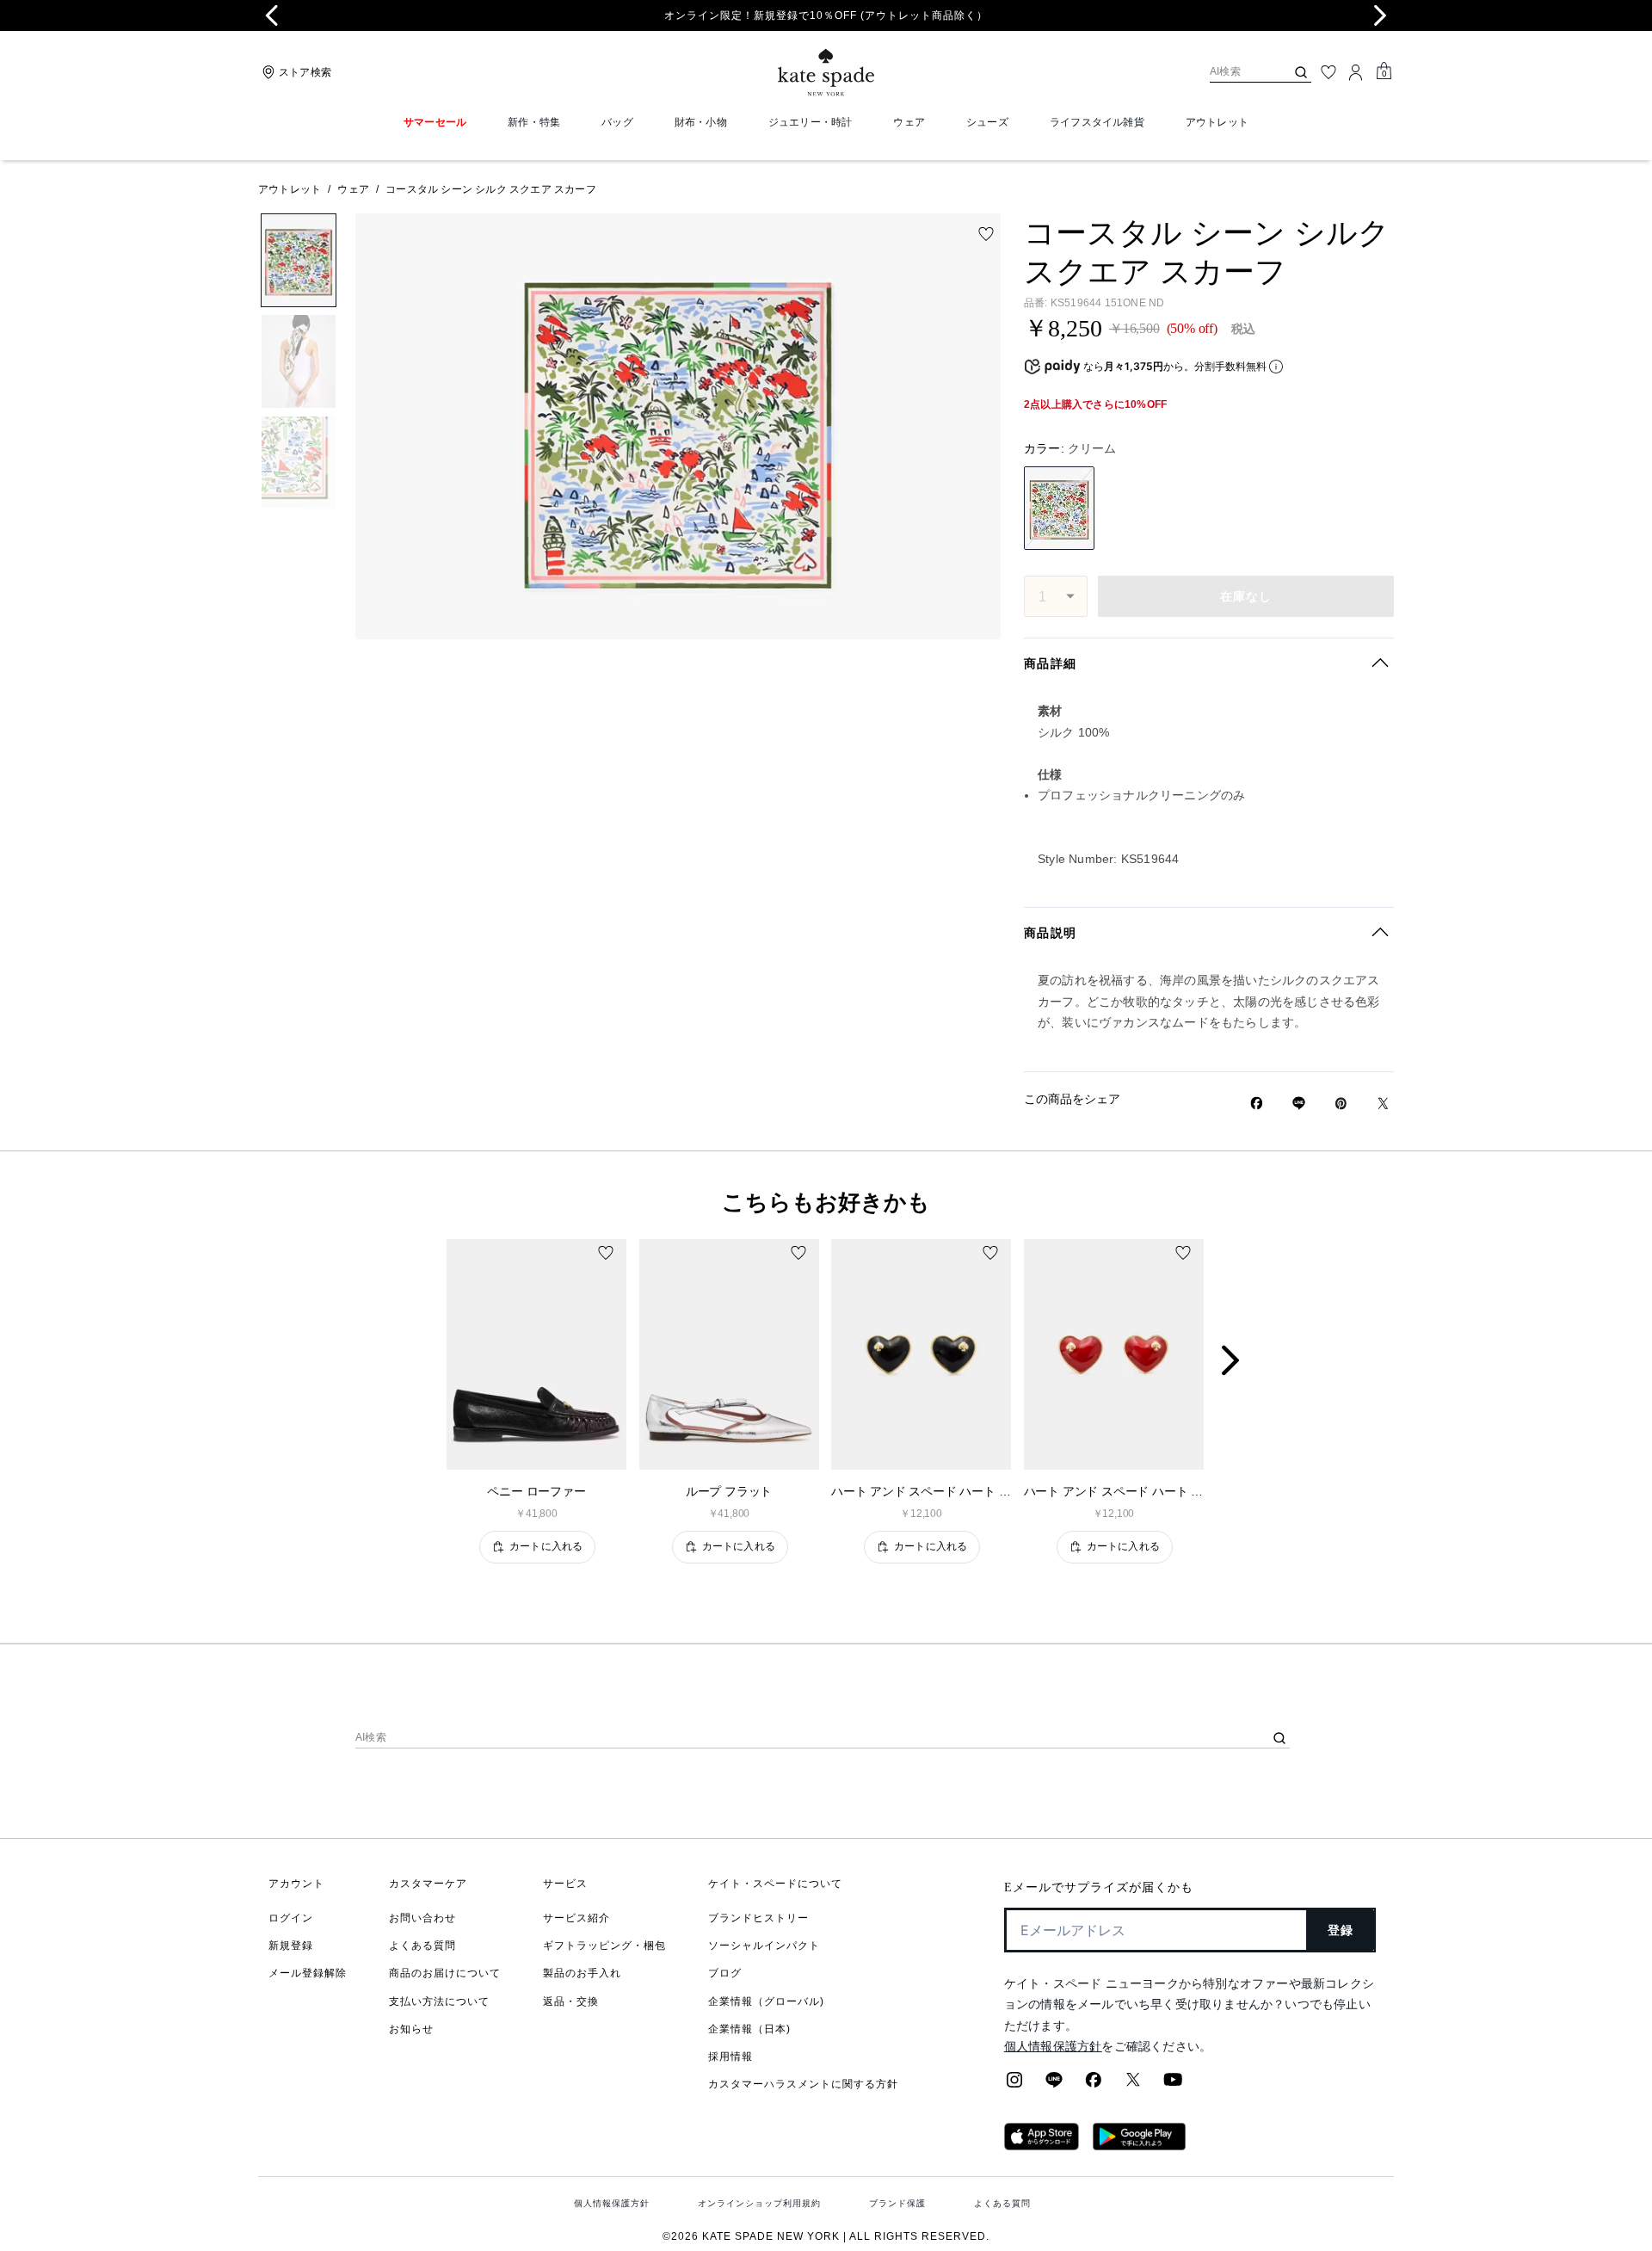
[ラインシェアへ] (1054, 2085)
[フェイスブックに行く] (1094, 2085)
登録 (1341, 1930)
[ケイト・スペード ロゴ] (826, 73)
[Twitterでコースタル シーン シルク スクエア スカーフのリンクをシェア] (1383, 1104)
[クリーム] (1059, 508)
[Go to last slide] (272, 15)
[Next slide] (1380, 15)
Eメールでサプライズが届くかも (1099, 1887)
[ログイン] (1356, 72)
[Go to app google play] (1139, 2145)
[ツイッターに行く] (1133, 2085)
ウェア (353, 189)
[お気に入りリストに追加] (986, 234)
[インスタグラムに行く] (1014, 2085)
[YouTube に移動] (1173, 2085)
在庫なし (1246, 596)
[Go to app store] (1042, 2145)
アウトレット (290, 189)
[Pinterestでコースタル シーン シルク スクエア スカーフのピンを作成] (1341, 1104)
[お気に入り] (1328, 72)
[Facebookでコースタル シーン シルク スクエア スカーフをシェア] (1257, 1103)
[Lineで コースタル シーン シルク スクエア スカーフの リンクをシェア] (1299, 1103)
